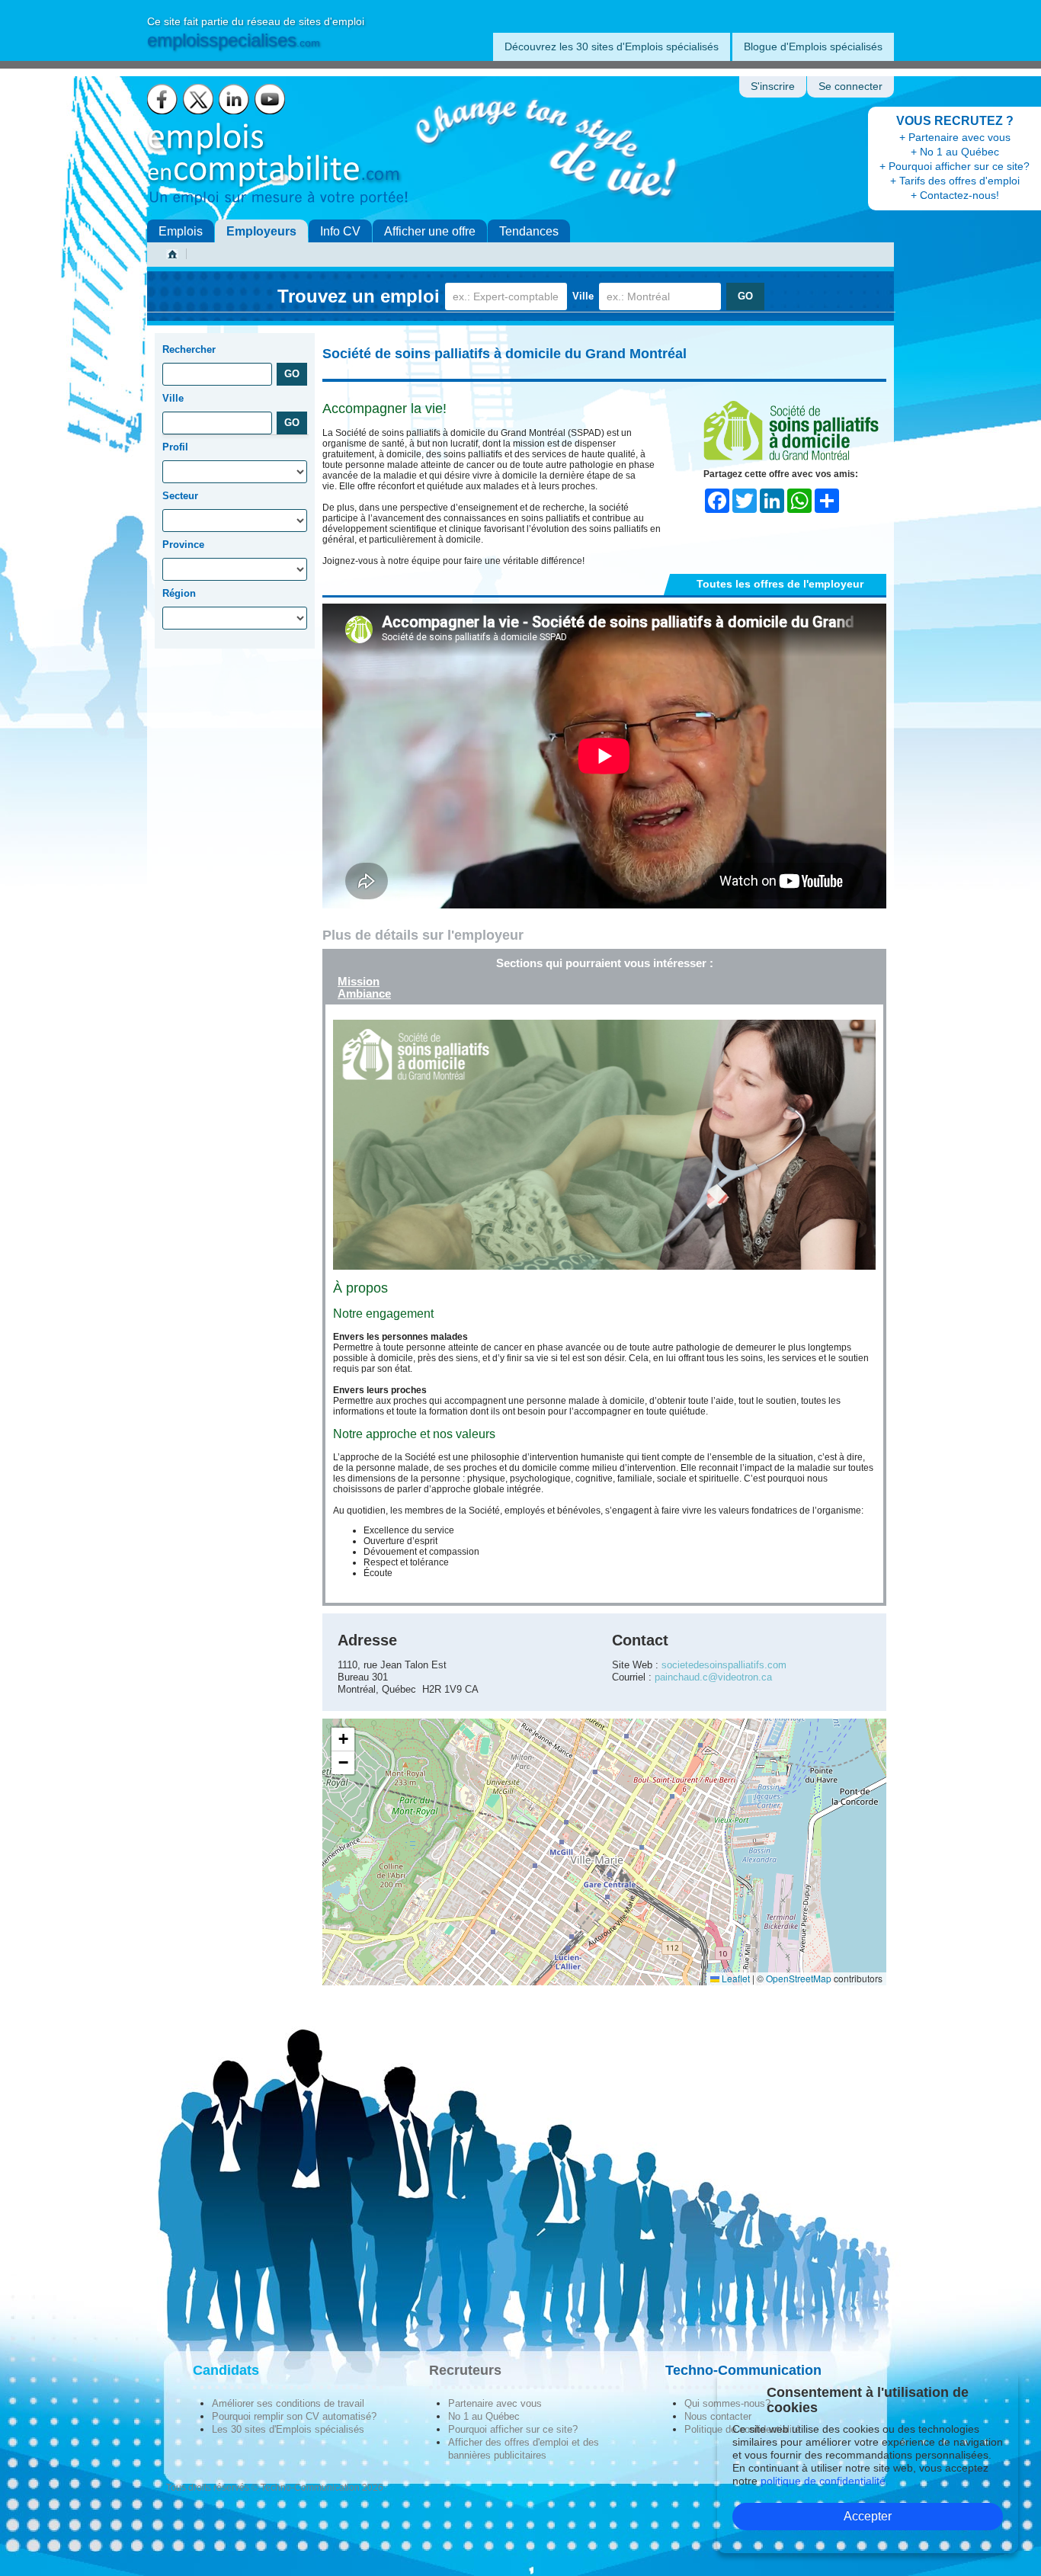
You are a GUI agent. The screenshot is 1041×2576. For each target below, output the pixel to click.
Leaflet (735, 1978)
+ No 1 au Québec (955, 152)
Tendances (529, 231)
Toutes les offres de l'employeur (780, 584)
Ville (583, 296)
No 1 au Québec (484, 2416)
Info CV (340, 231)
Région (179, 593)
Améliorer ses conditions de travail (288, 2403)
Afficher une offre (430, 231)
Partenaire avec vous (495, 2403)
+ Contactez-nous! (955, 195)
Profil (175, 447)
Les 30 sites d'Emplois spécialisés (288, 2429)
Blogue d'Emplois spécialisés (813, 46)
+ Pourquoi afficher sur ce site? (955, 166)
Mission (359, 981)
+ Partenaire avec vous (955, 137)
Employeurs (261, 231)
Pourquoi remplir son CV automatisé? (294, 2416)
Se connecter (850, 87)
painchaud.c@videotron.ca (713, 1677)
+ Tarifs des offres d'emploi (955, 181)
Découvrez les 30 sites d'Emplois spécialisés (612, 46)
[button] (343, 1740)
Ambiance (364, 993)
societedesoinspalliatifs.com (724, 1665)
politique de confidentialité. (825, 2481)
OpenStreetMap (799, 1978)
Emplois (181, 231)
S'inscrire (773, 87)
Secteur (180, 496)
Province (183, 545)
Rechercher (189, 349)
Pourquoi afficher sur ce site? (513, 2429)
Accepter (868, 2516)
